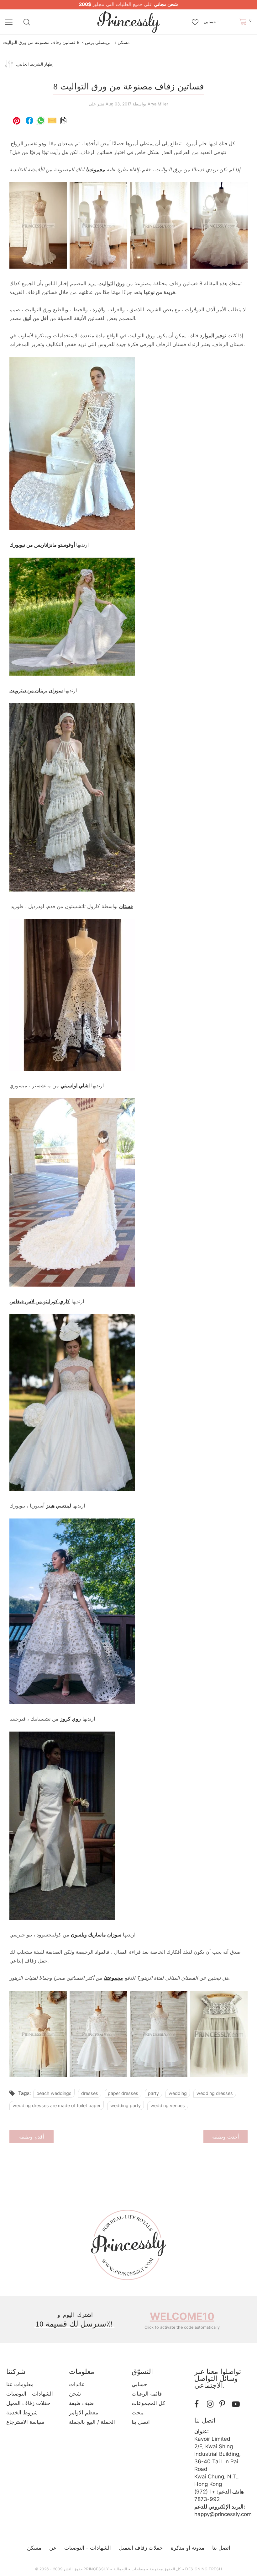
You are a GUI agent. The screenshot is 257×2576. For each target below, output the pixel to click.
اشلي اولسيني (75, 1085)
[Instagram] (212, 2404)
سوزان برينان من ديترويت (36, 690)
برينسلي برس (98, 42)
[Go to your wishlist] (195, 19)
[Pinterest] (224, 2404)
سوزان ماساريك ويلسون (96, 1935)
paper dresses (123, 2093)
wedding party (126, 2105)
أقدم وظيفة (31, 2137)
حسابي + (211, 22)
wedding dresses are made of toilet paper (57, 2105)
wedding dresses (215, 2093)
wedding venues (168, 2105)
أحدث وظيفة (226, 2137)
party (153, 2093)
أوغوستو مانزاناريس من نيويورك (43, 545)
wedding (178, 2093)
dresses (90, 2093)
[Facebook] (199, 2404)
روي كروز (71, 1719)
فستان (126, 906)
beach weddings (54, 2093)
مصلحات (138, 2569)
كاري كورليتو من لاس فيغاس (40, 1301)
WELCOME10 (182, 2316)
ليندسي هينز (59, 1506)
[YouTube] (237, 2404)
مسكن (124, 42)
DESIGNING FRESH (204, 2569)
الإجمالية (120, 2569)
